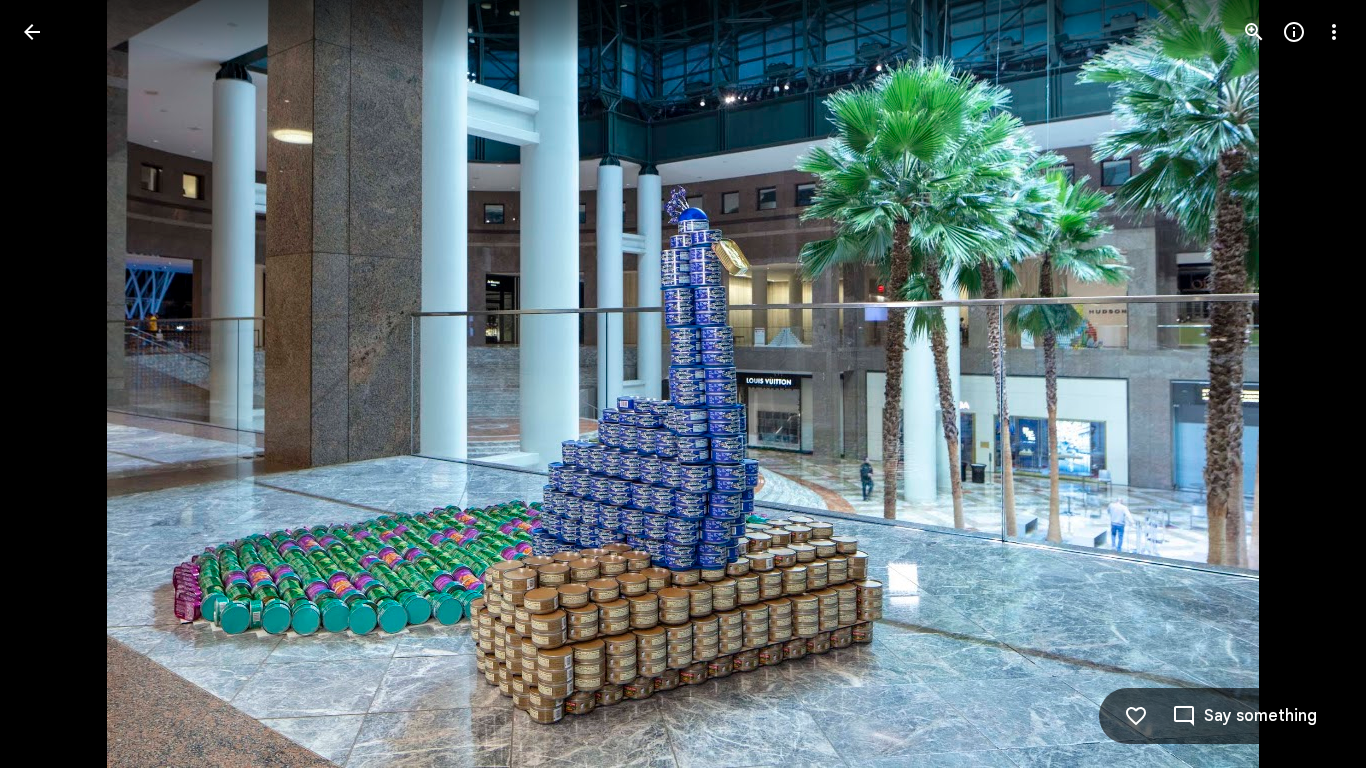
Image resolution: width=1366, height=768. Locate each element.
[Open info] (1294, 32)
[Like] (1136, 716)
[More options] (1334, 32)
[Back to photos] (32, 32)
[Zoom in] (1254, 32)
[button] (56, 384)
